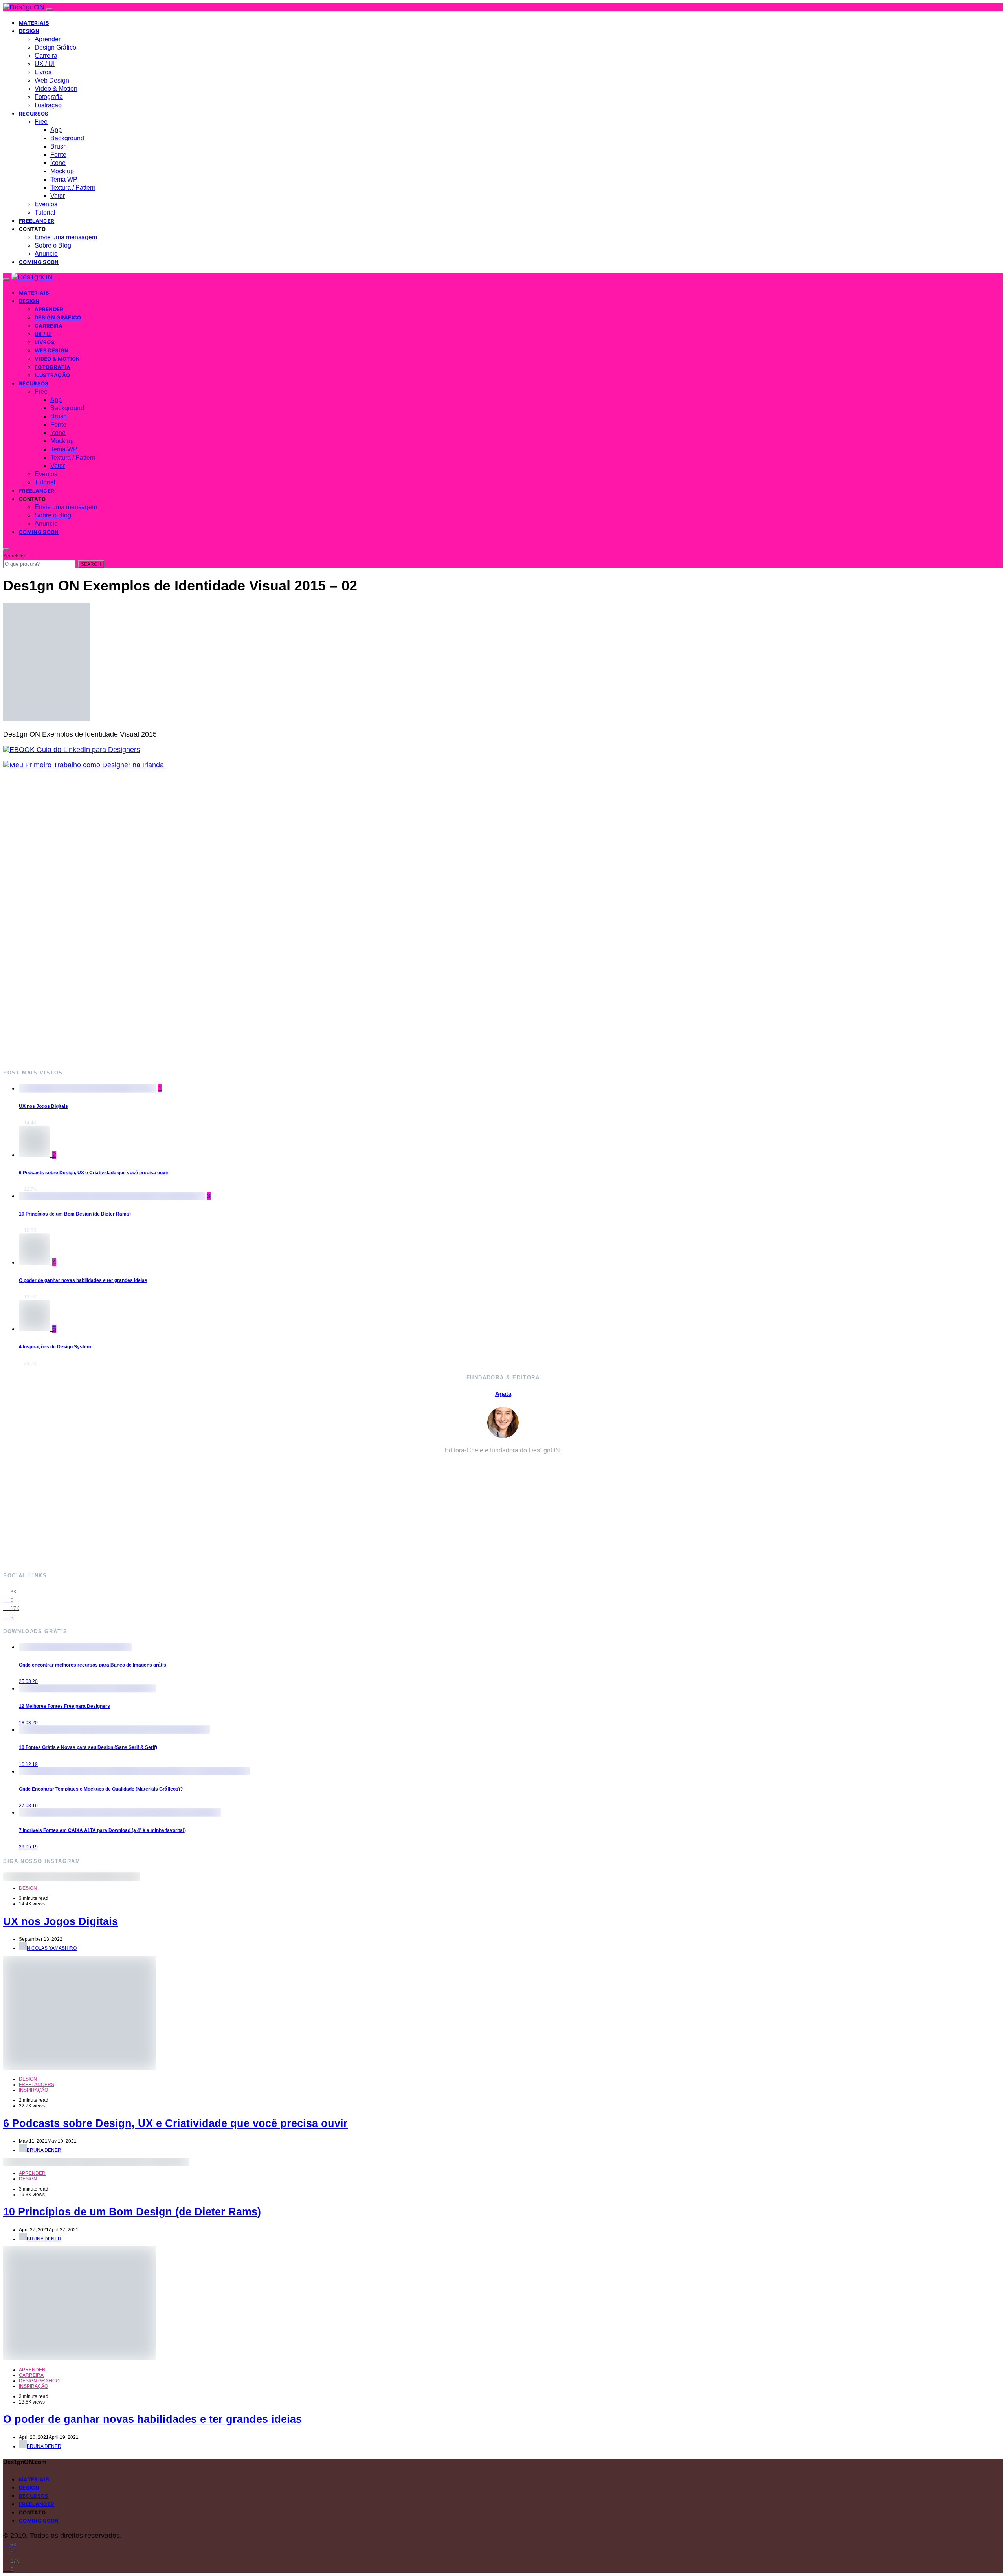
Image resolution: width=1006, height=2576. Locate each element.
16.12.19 (28, 1764)
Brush (59, 146)
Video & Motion (56, 89)
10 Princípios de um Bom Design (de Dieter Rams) (75, 1214)
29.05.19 (28, 1847)
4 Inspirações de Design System (55, 1347)
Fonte (58, 155)
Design (29, 31)
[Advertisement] (239, 919)
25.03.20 (28, 1681)
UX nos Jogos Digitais (43, 1106)
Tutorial (45, 212)
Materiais (34, 23)
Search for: (15, 556)
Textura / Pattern (73, 188)
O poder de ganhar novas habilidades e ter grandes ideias (83, 1280)
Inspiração (33, 2090)
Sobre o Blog (53, 245)
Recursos (34, 114)
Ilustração (48, 105)
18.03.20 (28, 1723)
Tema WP (64, 179)
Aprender (48, 39)
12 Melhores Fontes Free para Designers (64, 1706)
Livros (43, 72)
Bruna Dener (44, 2150)
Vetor (58, 196)
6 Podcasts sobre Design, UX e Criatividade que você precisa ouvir (94, 1173)
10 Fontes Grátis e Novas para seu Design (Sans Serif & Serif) (88, 1747)
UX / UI (45, 64)
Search (91, 564)
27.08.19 (28, 1806)
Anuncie (46, 254)
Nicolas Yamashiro (52, 1948)
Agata (503, 1394)
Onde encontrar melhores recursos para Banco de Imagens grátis (93, 1665)
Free (41, 122)
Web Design (52, 80)
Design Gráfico (55, 47)
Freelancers (37, 2085)
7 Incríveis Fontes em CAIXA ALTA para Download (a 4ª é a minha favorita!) (102, 1830)
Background (67, 138)
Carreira (46, 56)
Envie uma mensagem (66, 237)
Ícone (58, 163)
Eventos (46, 204)
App (56, 130)
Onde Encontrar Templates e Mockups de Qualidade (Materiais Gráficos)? (101, 1789)
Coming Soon (39, 262)
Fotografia (49, 97)
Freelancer (37, 221)
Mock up (62, 171)
